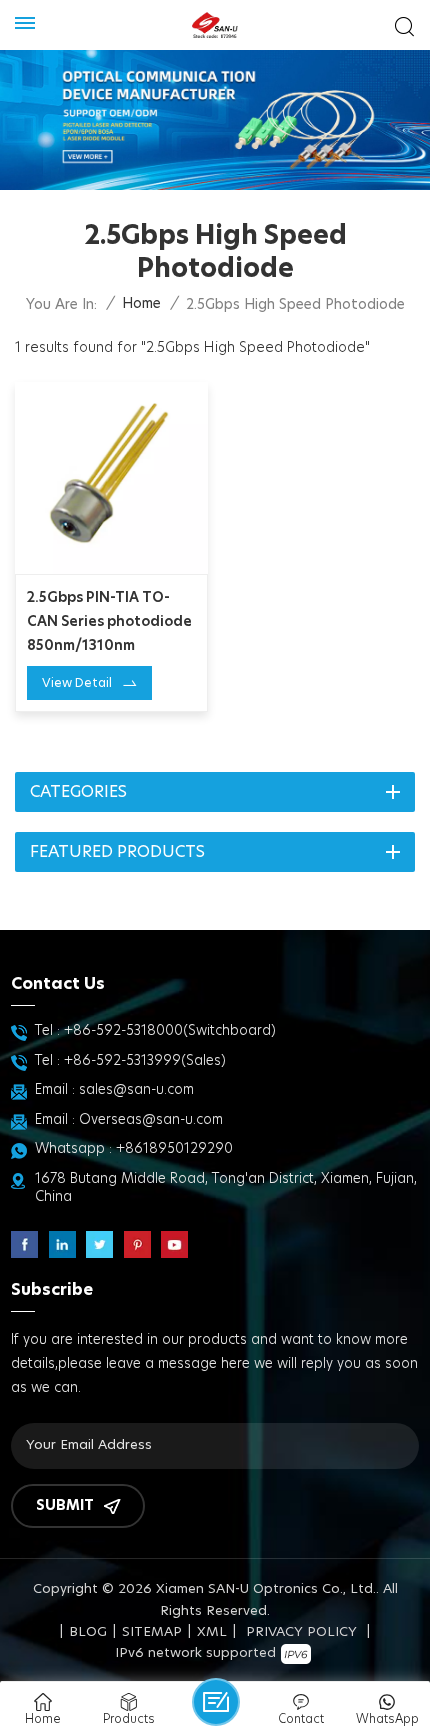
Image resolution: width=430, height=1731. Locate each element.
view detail (77, 683)
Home (141, 304)
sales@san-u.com (136, 1090)
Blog (88, 1632)
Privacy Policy (301, 1632)
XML (212, 1632)
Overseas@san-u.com (151, 1120)
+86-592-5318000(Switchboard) (170, 1031)
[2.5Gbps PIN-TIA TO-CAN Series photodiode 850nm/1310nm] (111, 478)
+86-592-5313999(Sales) (145, 1061)
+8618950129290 (174, 1149)
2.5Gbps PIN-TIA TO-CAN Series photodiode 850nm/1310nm (109, 622)
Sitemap (152, 1632)
